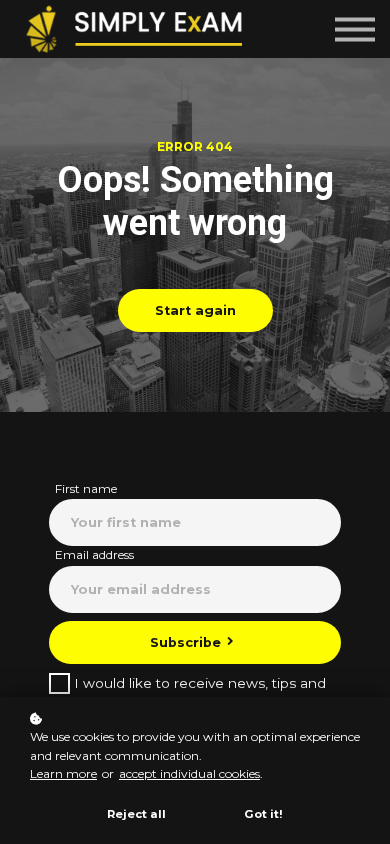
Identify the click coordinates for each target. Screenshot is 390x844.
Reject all (136, 814)
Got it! (263, 814)
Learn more (63, 773)
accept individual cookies (189, 773)
